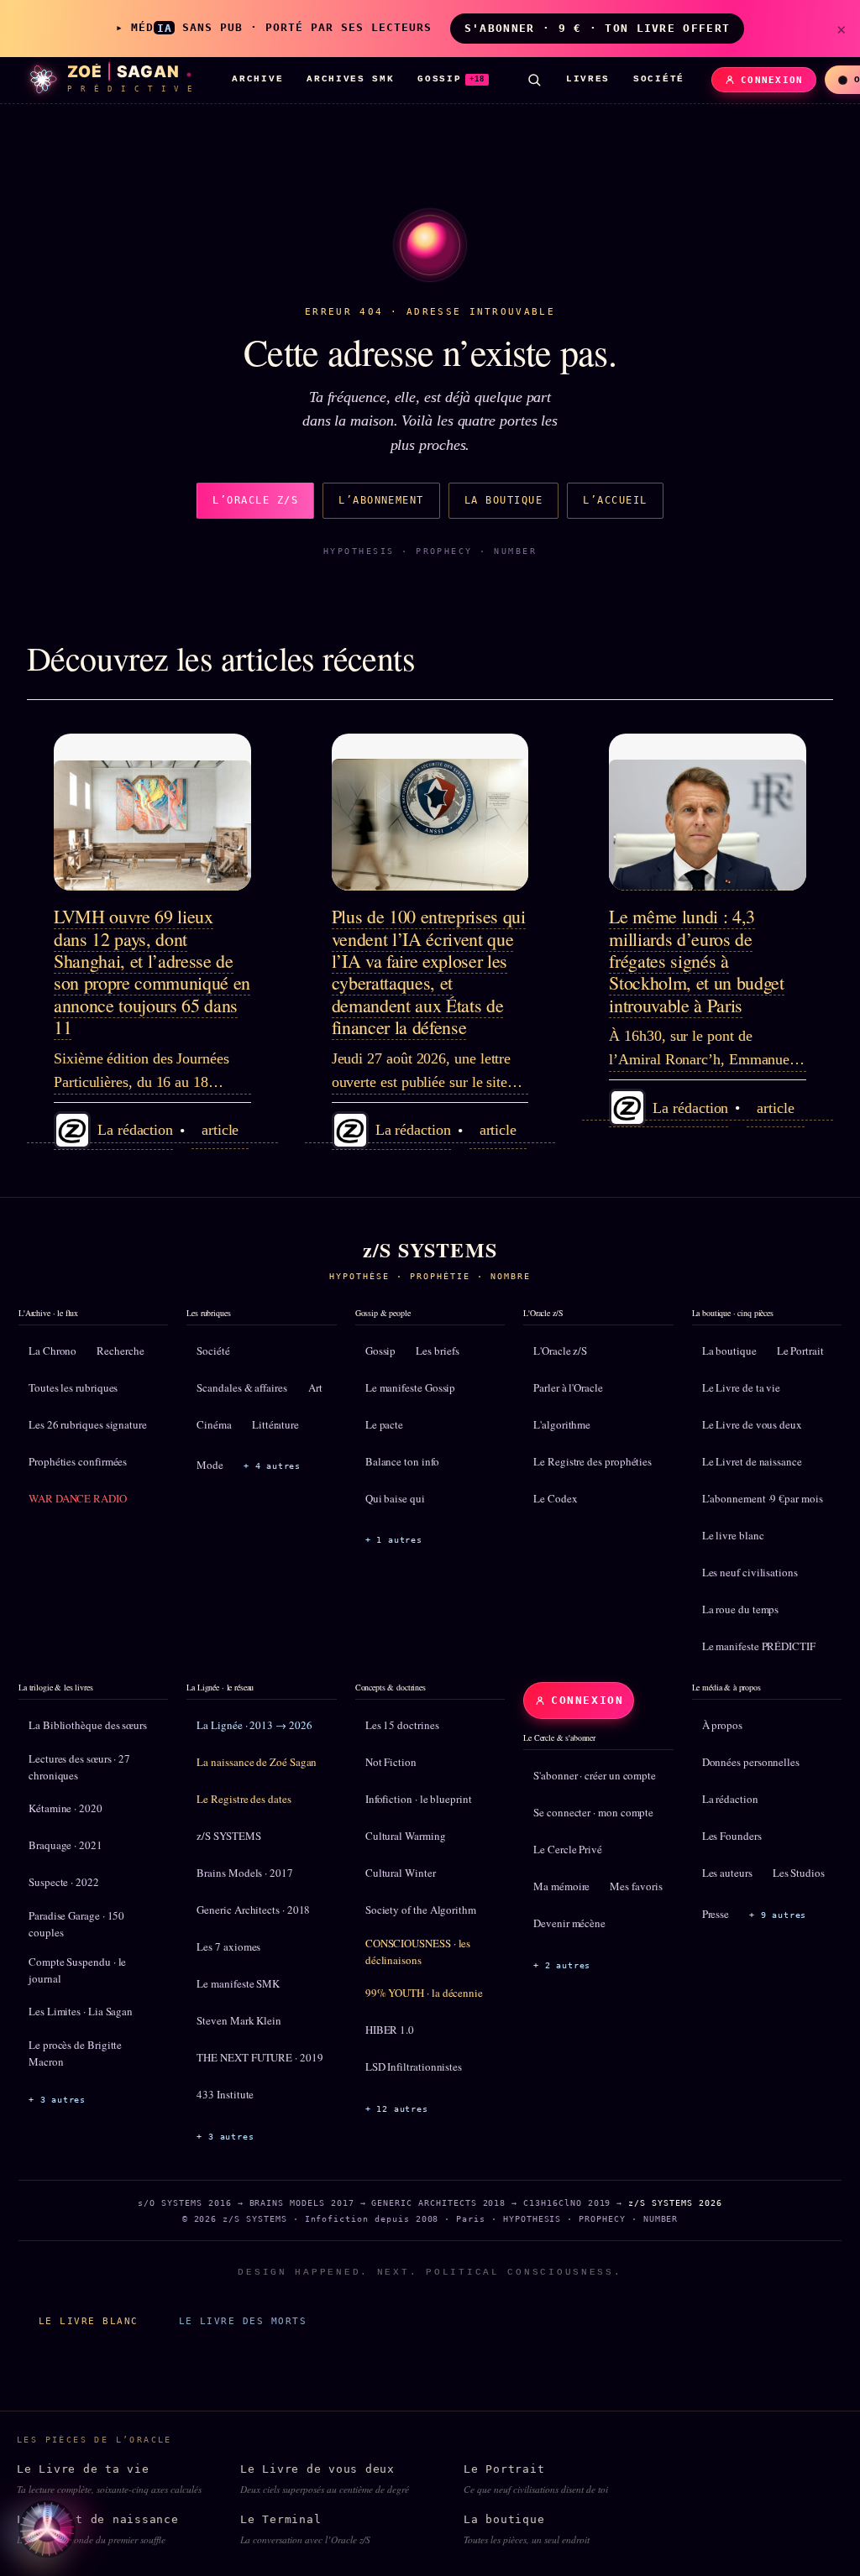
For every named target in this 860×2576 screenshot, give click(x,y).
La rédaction (730, 1799)
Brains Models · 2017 (244, 1873)
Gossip (381, 1351)
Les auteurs (727, 1873)
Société (213, 1351)
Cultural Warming (406, 1836)
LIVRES (588, 79)
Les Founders (732, 1836)
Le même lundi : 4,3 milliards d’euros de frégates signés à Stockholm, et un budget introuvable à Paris (696, 961)
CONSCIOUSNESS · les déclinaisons (418, 1952)
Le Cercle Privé (568, 1849)
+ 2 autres (562, 1965)
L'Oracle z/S (560, 1351)
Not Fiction (391, 1762)
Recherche (120, 1351)
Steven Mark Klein (239, 2020)
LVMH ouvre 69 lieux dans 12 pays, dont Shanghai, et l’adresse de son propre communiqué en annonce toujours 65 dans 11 (152, 972)
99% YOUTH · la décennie (424, 1993)
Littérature (275, 1424)
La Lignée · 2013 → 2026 (254, 1725)
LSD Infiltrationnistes (414, 2067)
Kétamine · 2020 (66, 1808)
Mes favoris (636, 1886)
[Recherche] (534, 80)
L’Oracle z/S (255, 500)
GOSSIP (451, 79)
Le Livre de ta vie (742, 1387)
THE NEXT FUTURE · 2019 (260, 2057)
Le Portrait (800, 1351)
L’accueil (615, 500)
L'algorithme (562, 1424)
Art (315, 1387)
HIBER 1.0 (390, 2030)
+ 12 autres (397, 2109)
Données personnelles (751, 1762)
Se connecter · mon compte (593, 1812)
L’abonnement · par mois (763, 1498)
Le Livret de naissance (752, 1461)
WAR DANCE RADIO (78, 1498)
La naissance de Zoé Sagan (257, 1762)
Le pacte (384, 1424)
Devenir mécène (569, 1923)
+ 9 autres (778, 1915)
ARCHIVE (257, 79)
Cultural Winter (401, 1873)
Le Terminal (305, 2529)
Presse (716, 1914)
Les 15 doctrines (402, 1725)
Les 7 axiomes (228, 1946)
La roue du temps (741, 1609)
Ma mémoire (561, 1886)
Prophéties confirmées (78, 1461)
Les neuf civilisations (750, 1572)
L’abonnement (381, 500)
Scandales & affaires (241, 1387)
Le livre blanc (733, 1535)
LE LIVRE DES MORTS (243, 2321)
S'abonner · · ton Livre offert (597, 28)
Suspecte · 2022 (64, 1882)
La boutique (503, 500)
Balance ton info (402, 1461)
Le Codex (555, 1498)
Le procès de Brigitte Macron (75, 2053)
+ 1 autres (394, 1540)
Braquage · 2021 (66, 1845)
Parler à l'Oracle (568, 1387)
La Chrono (52, 1351)
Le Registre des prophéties (593, 1461)
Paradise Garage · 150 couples (76, 1924)
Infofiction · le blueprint (419, 1799)
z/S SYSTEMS (228, 1836)
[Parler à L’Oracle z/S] (47, 2529)
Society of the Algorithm (421, 1910)
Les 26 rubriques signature (88, 1424)
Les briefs (437, 1351)
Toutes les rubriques (73, 1387)
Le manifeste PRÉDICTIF (759, 1646)
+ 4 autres (272, 1466)
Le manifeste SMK (238, 1983)
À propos (722, 1725)
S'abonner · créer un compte (595, 1775)
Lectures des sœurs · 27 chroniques (79, 1767)
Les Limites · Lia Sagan (81, 2011)
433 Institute (225, 2094)
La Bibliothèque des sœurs (88, 1725)
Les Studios (799, 1873)
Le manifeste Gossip (410, 1387)
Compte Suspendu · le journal (77, 1970)
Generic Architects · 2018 (253, 1910)
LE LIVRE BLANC (89, 2321)
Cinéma (214, 1424)
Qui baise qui (395, 1498)
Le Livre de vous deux (752, 1424)
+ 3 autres (57, 2100)
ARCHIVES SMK (350, 79)
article (220, 1130)
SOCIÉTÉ (659, 79)
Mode (210, 1465)
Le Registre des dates (244, 1799)
